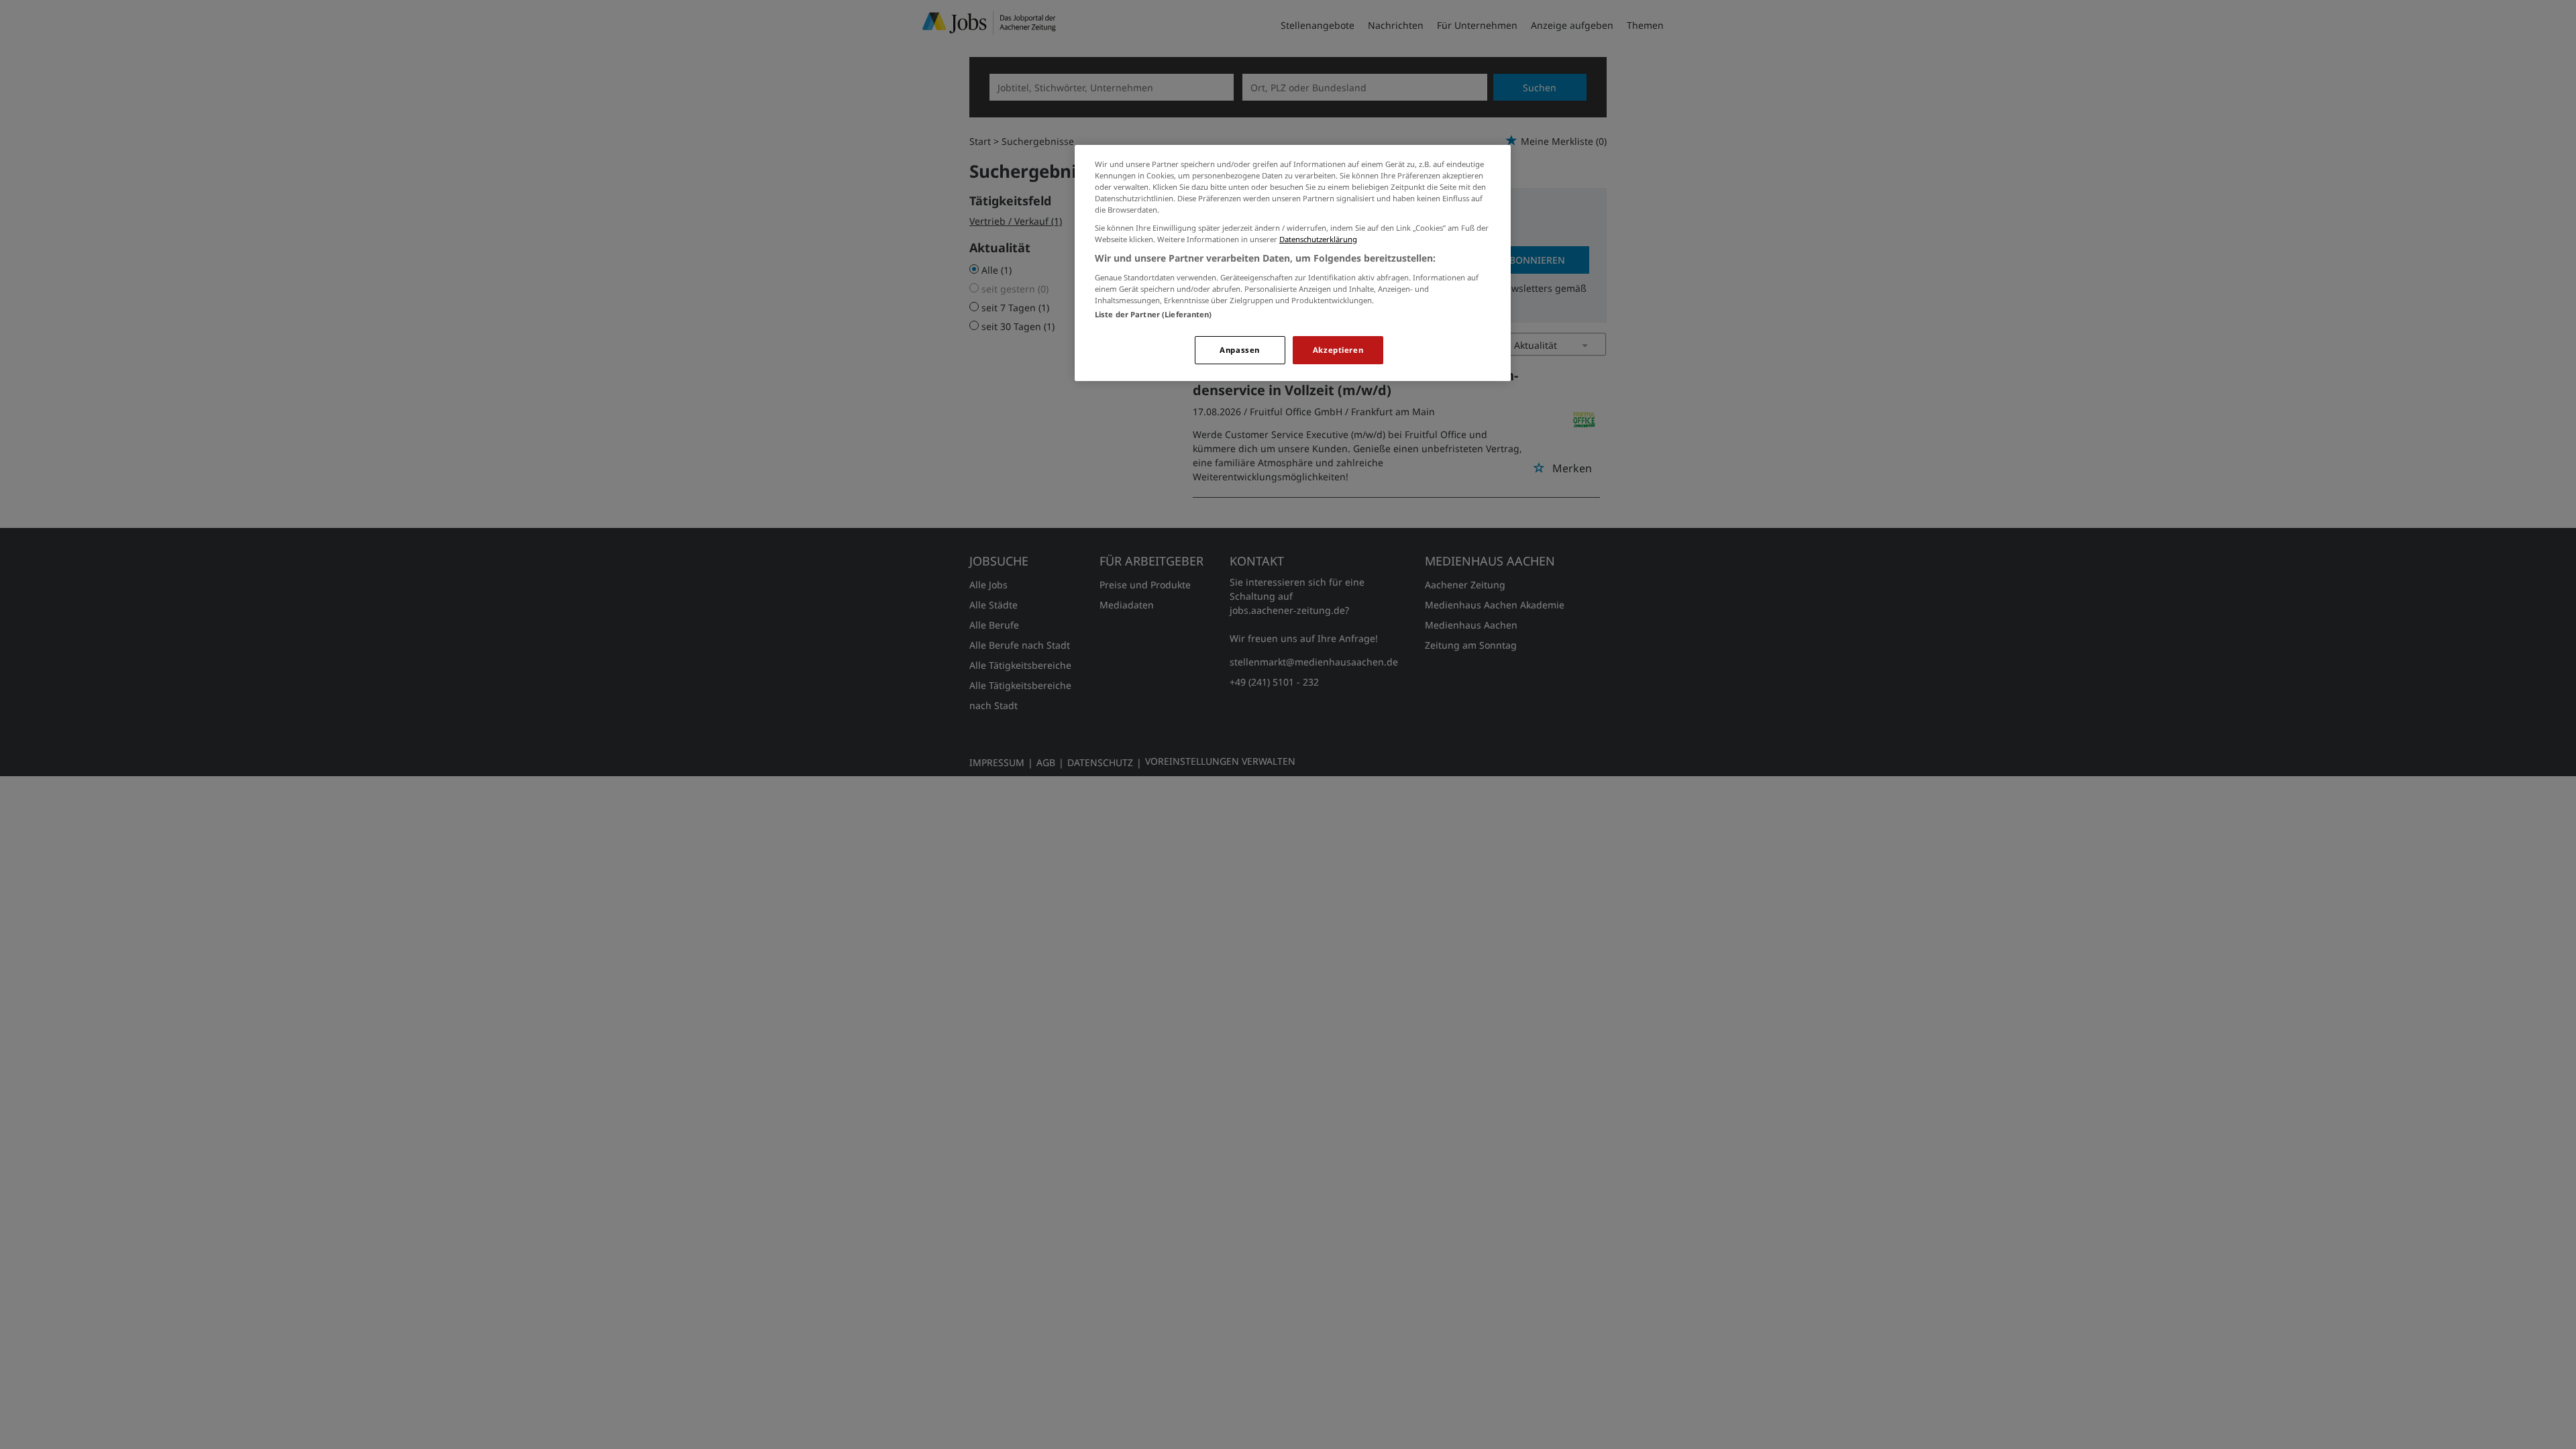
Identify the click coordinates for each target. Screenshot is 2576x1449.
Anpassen (1240, 350)
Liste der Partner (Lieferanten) (1153, 314)
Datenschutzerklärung (1318, 239)
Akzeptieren (1338, 350)
